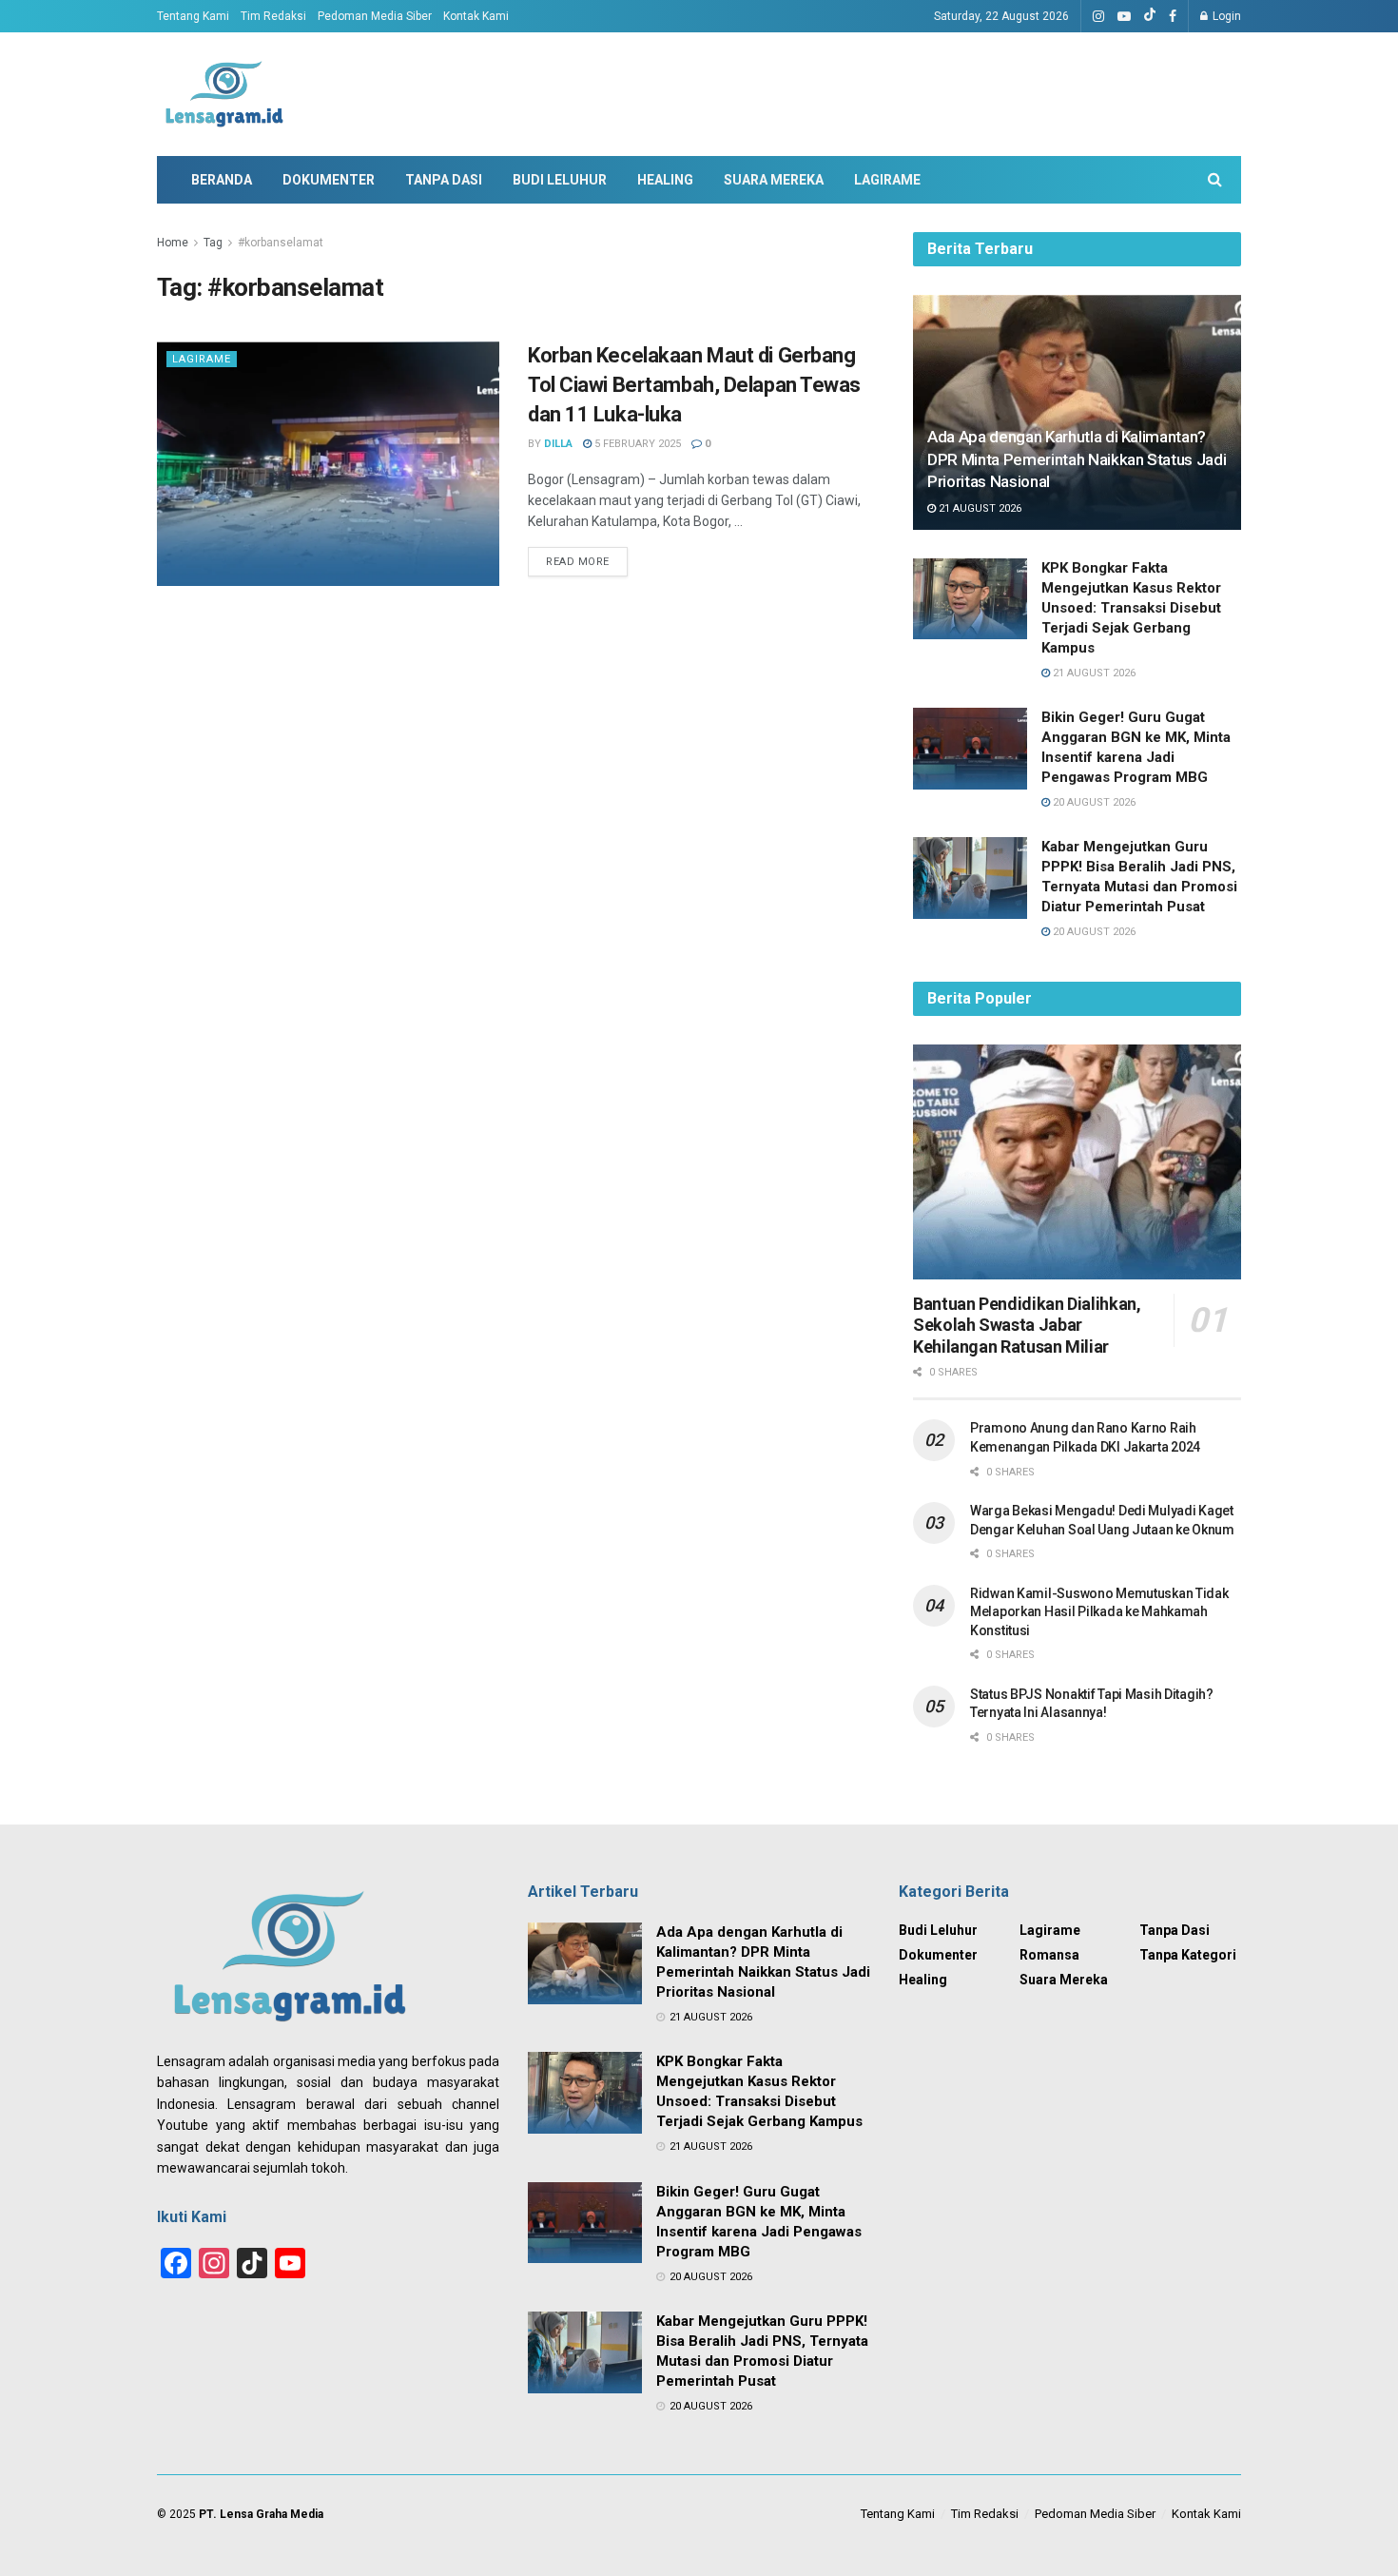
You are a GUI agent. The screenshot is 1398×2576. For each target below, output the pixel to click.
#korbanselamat (281, 243)
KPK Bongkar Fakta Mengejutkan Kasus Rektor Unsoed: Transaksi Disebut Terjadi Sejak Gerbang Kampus (1131, 608)
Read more (578, 562)
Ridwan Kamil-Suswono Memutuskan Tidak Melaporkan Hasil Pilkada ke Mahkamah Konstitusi (1099, 1612)
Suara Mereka (774, 180)
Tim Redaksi (273, 16)
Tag (213, 243)
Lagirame (887, 180)
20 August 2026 (1093, 802)
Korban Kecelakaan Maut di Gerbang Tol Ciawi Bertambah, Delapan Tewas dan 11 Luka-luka (694, 385)
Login (1225, 16)
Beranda (222, 180)
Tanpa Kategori (1188, 1955)
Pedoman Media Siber (375, 16)
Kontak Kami (476, 16)
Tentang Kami (193, 16)
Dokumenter (329, 180)
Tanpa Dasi (444, 180)
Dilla (558, 444)
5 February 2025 (636, 444)
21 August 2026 (979, 508)
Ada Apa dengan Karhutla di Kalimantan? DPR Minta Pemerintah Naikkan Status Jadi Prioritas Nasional (1077, 459)
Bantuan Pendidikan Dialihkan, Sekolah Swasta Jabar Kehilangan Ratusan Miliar (1027, 1325)
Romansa (1049, 1955)
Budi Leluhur (560, 180)
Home (173, 243)
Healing (665, 180)
